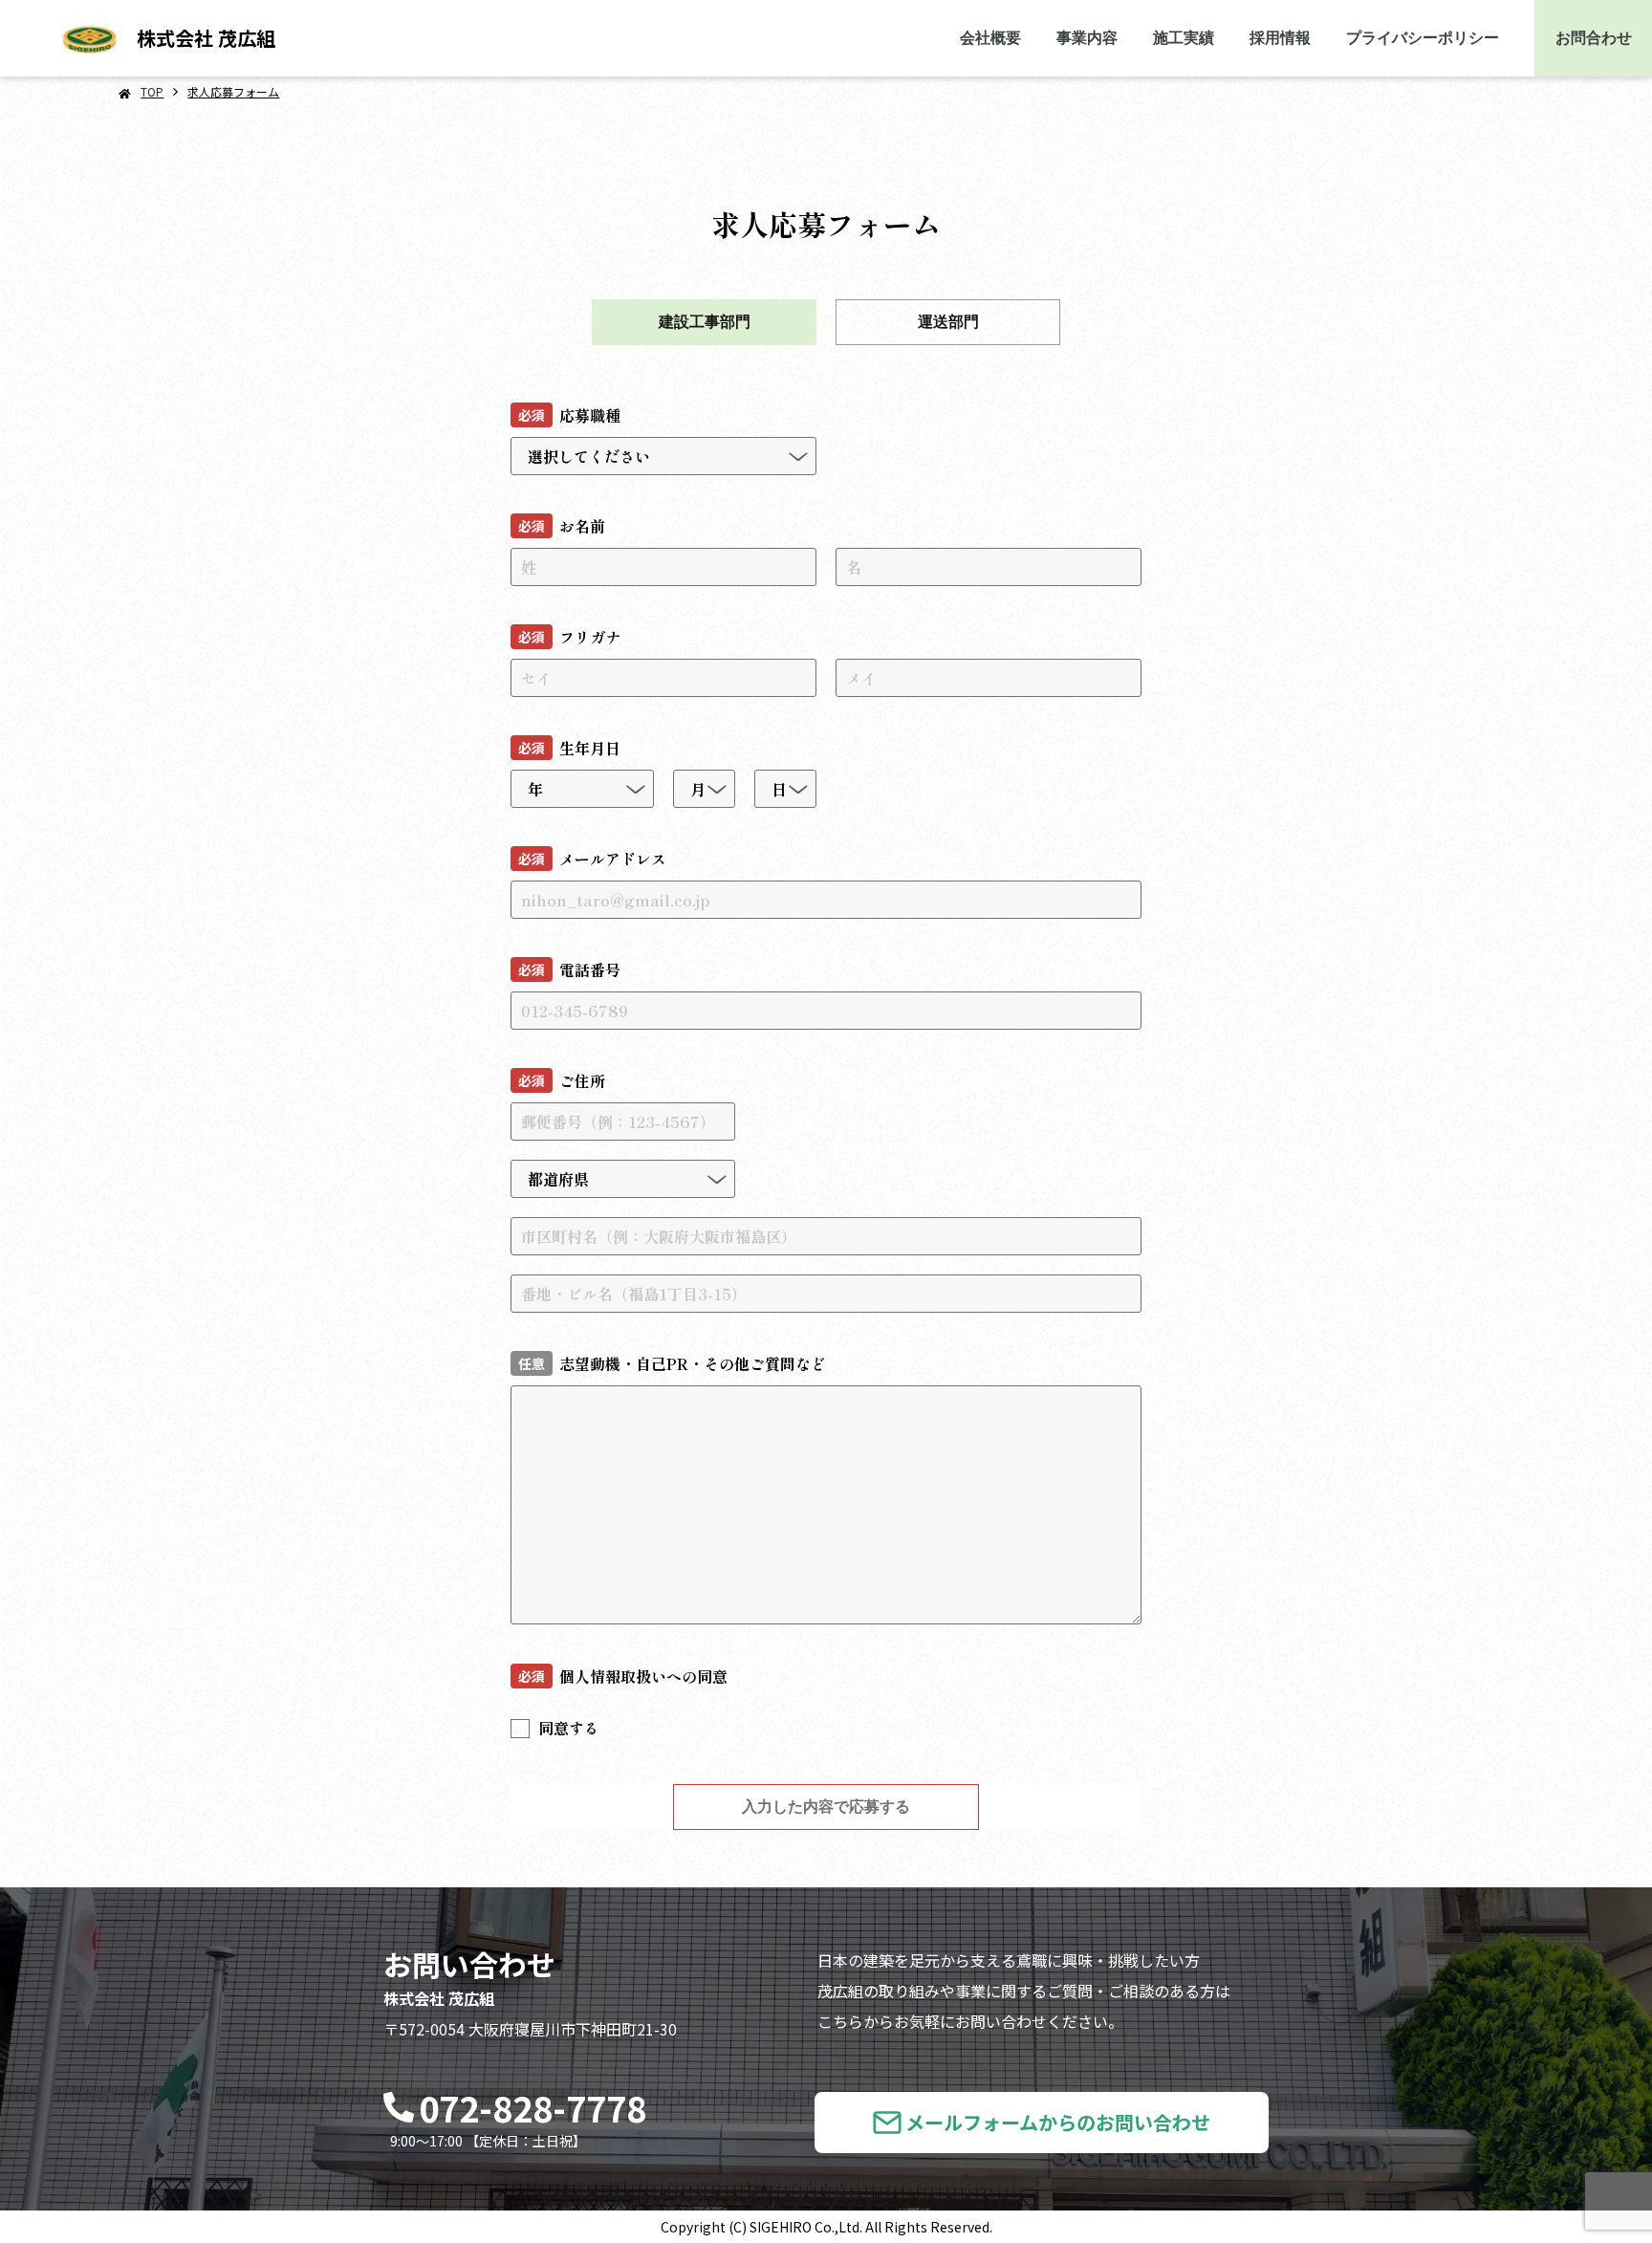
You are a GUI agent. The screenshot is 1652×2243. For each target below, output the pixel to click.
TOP (152, 91)
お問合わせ (1594, 38)
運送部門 (948, 322)
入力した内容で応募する (826, 1807)
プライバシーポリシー (1423, 38)
